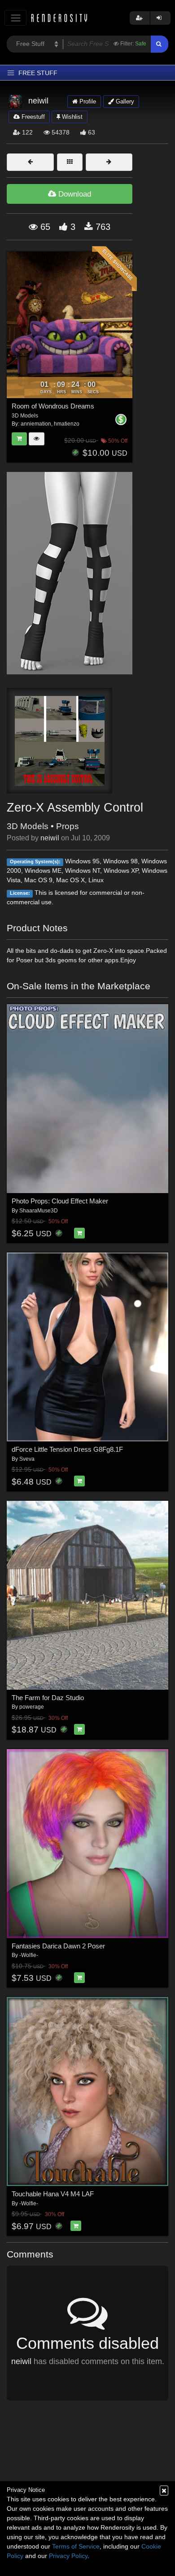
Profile (87, 101)
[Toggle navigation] (15, 18)
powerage (32, 1707)
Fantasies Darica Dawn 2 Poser (58, 1946)
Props (68, 826)
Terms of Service (76, 2546)
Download (74, 194)
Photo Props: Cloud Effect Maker (60, 1201)
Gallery (124, 101)
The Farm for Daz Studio (48, 1698)
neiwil (50, 838)
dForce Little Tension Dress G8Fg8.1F (67, 1449)
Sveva (27, 1459)
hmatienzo (67, 424)
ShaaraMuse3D (39, 1211)
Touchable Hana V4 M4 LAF (53, 2194)
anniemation (36, 424)
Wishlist (71, 117)
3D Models (28, 826)
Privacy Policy (68, 2556)
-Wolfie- (29, 1955)
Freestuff (32, 117)
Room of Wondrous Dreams (53, 406)
